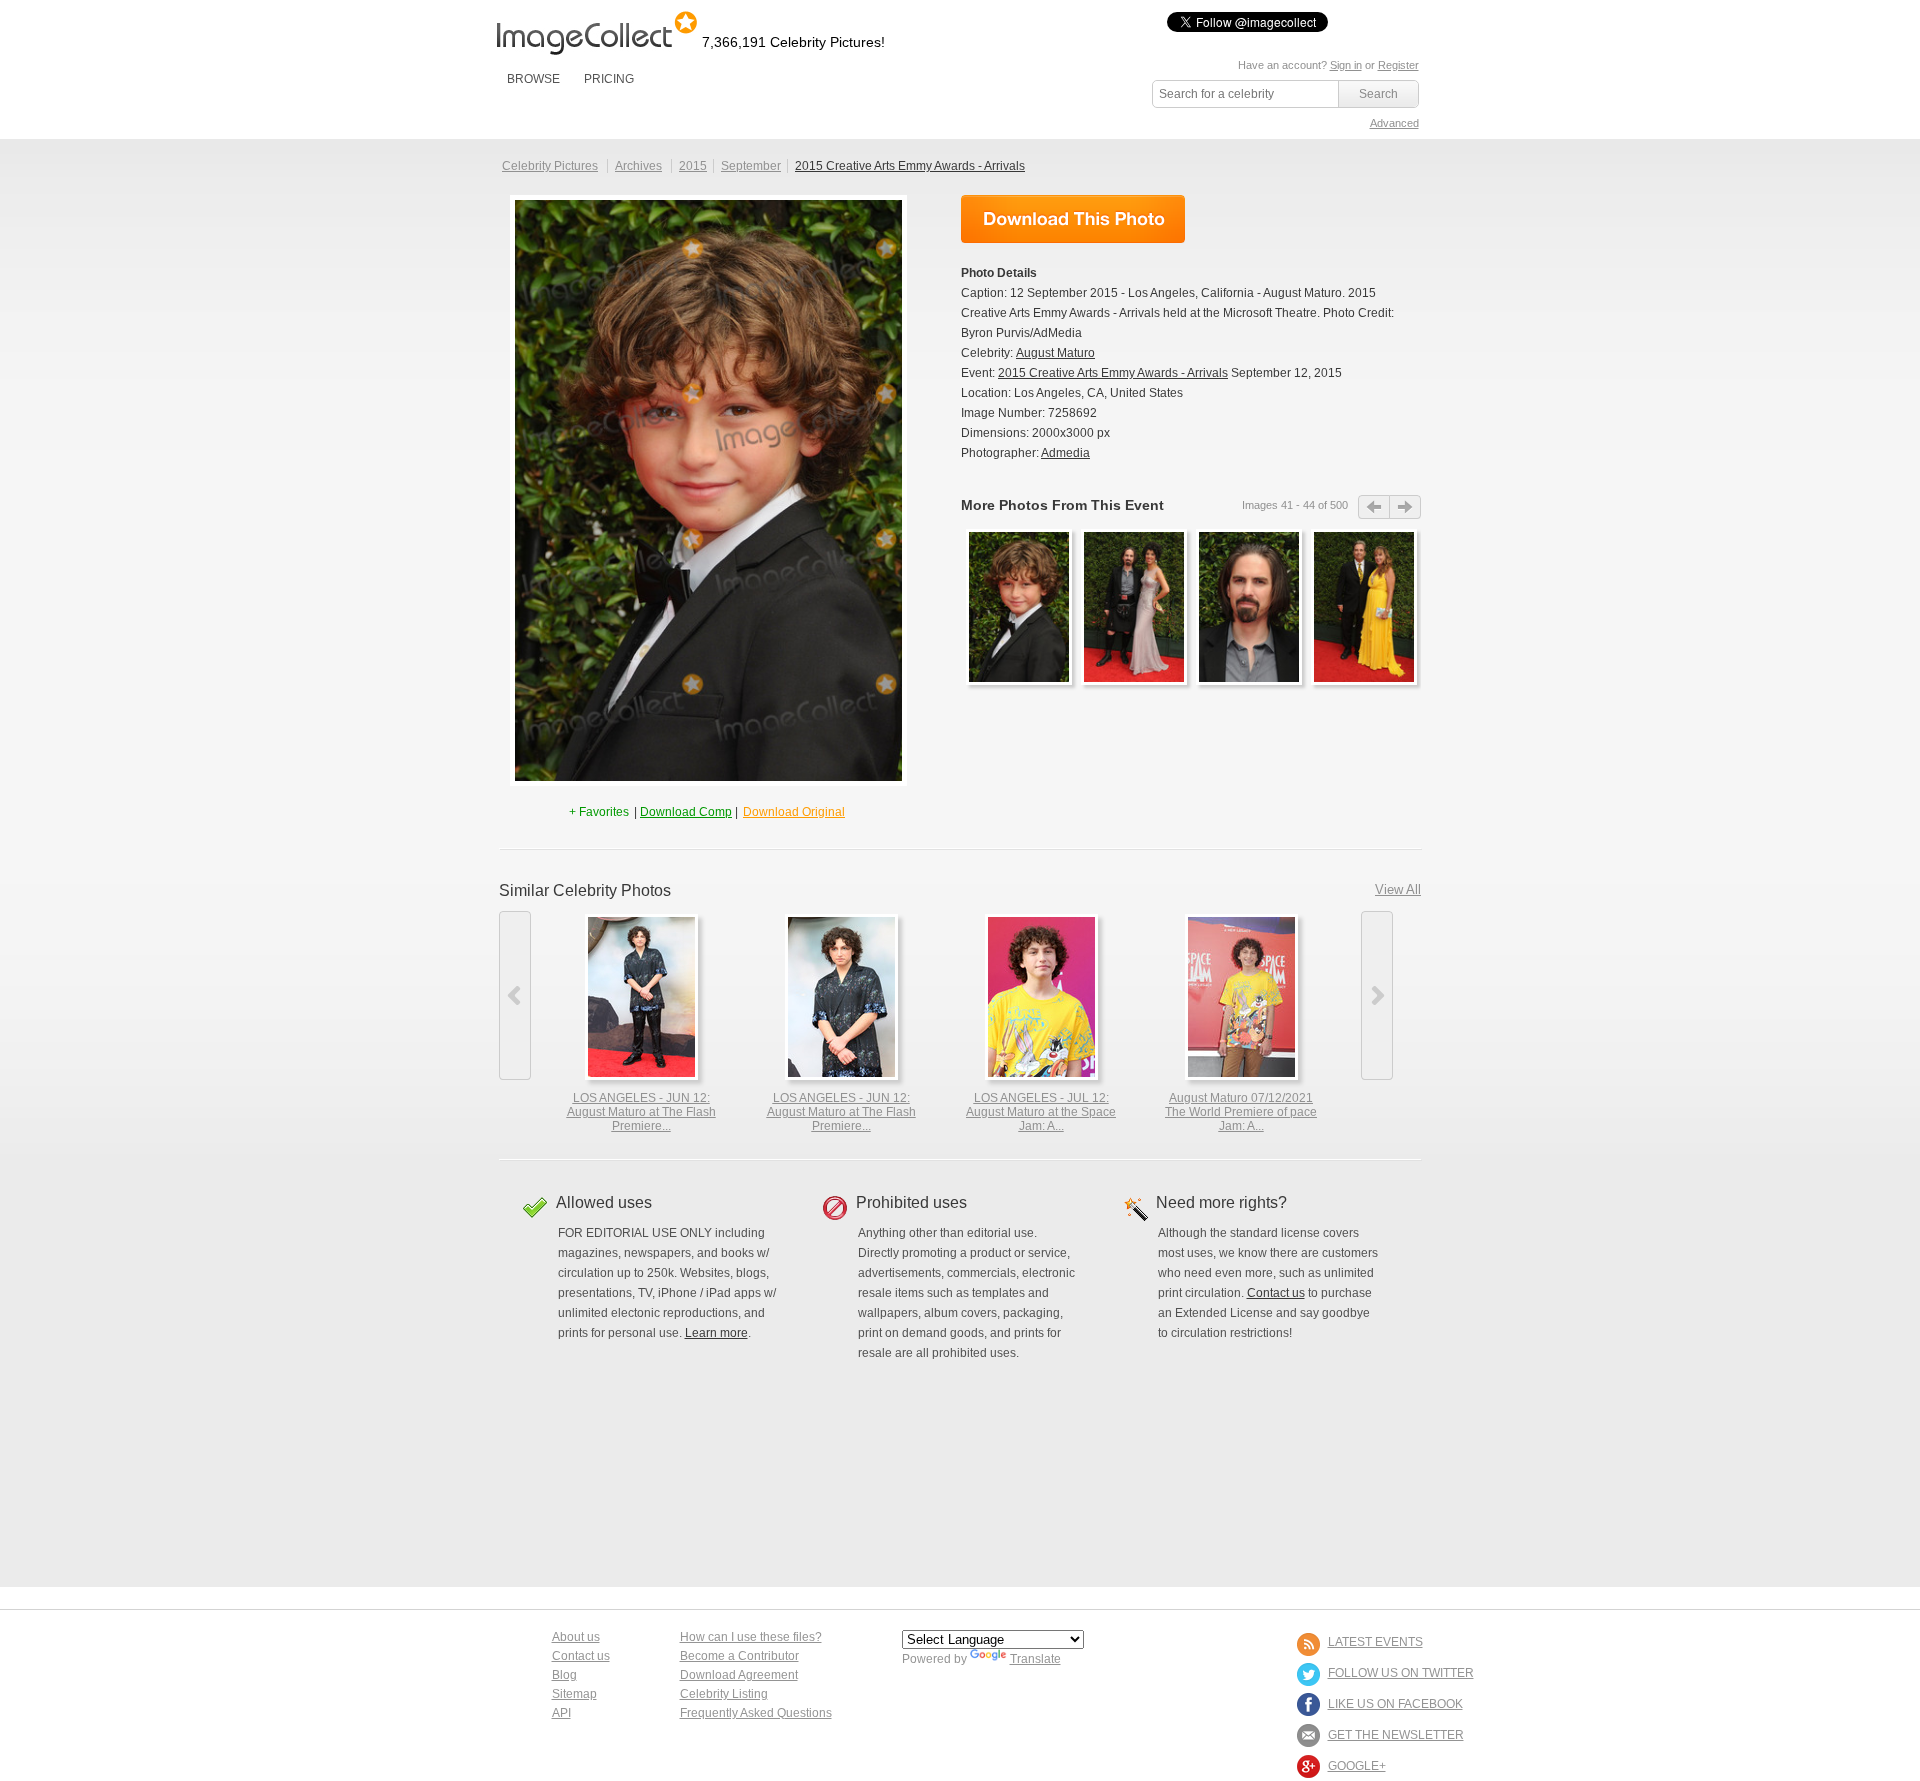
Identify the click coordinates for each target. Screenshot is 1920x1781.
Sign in (1346, 65)
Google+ (1357, 1766)
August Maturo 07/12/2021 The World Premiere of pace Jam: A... (1241, 1112)
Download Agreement (739, 1675)
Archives (638, 166)
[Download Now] (1073, 219)
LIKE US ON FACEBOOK (1395, 1704)
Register (1398, 65)
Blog (564, 1675)
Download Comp (686, 812)
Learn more (716, 1333)
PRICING (609, 79)
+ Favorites (600, 812)
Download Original (794, 812)
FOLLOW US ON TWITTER (1401, 1673)
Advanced (1394, 123)
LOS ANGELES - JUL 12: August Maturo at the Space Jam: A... (1041, 1112)
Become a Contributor (739, 1656)
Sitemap (574, 1694)
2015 (693, 166)
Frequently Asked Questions (756, 1713)
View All (1398, 889)
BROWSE (533, 79)
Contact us (1276, 1293)
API (561, 1713)
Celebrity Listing (724, 1694)
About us (576, 1637)
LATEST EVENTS (1375, 1642)
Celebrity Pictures (550, 166)
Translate (1035, 1659)
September (751, 166)
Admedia (1065, 453)
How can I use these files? (751, 1637)
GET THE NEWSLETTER (1396, 1735)
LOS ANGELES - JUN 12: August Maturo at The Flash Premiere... (641, 1112)
